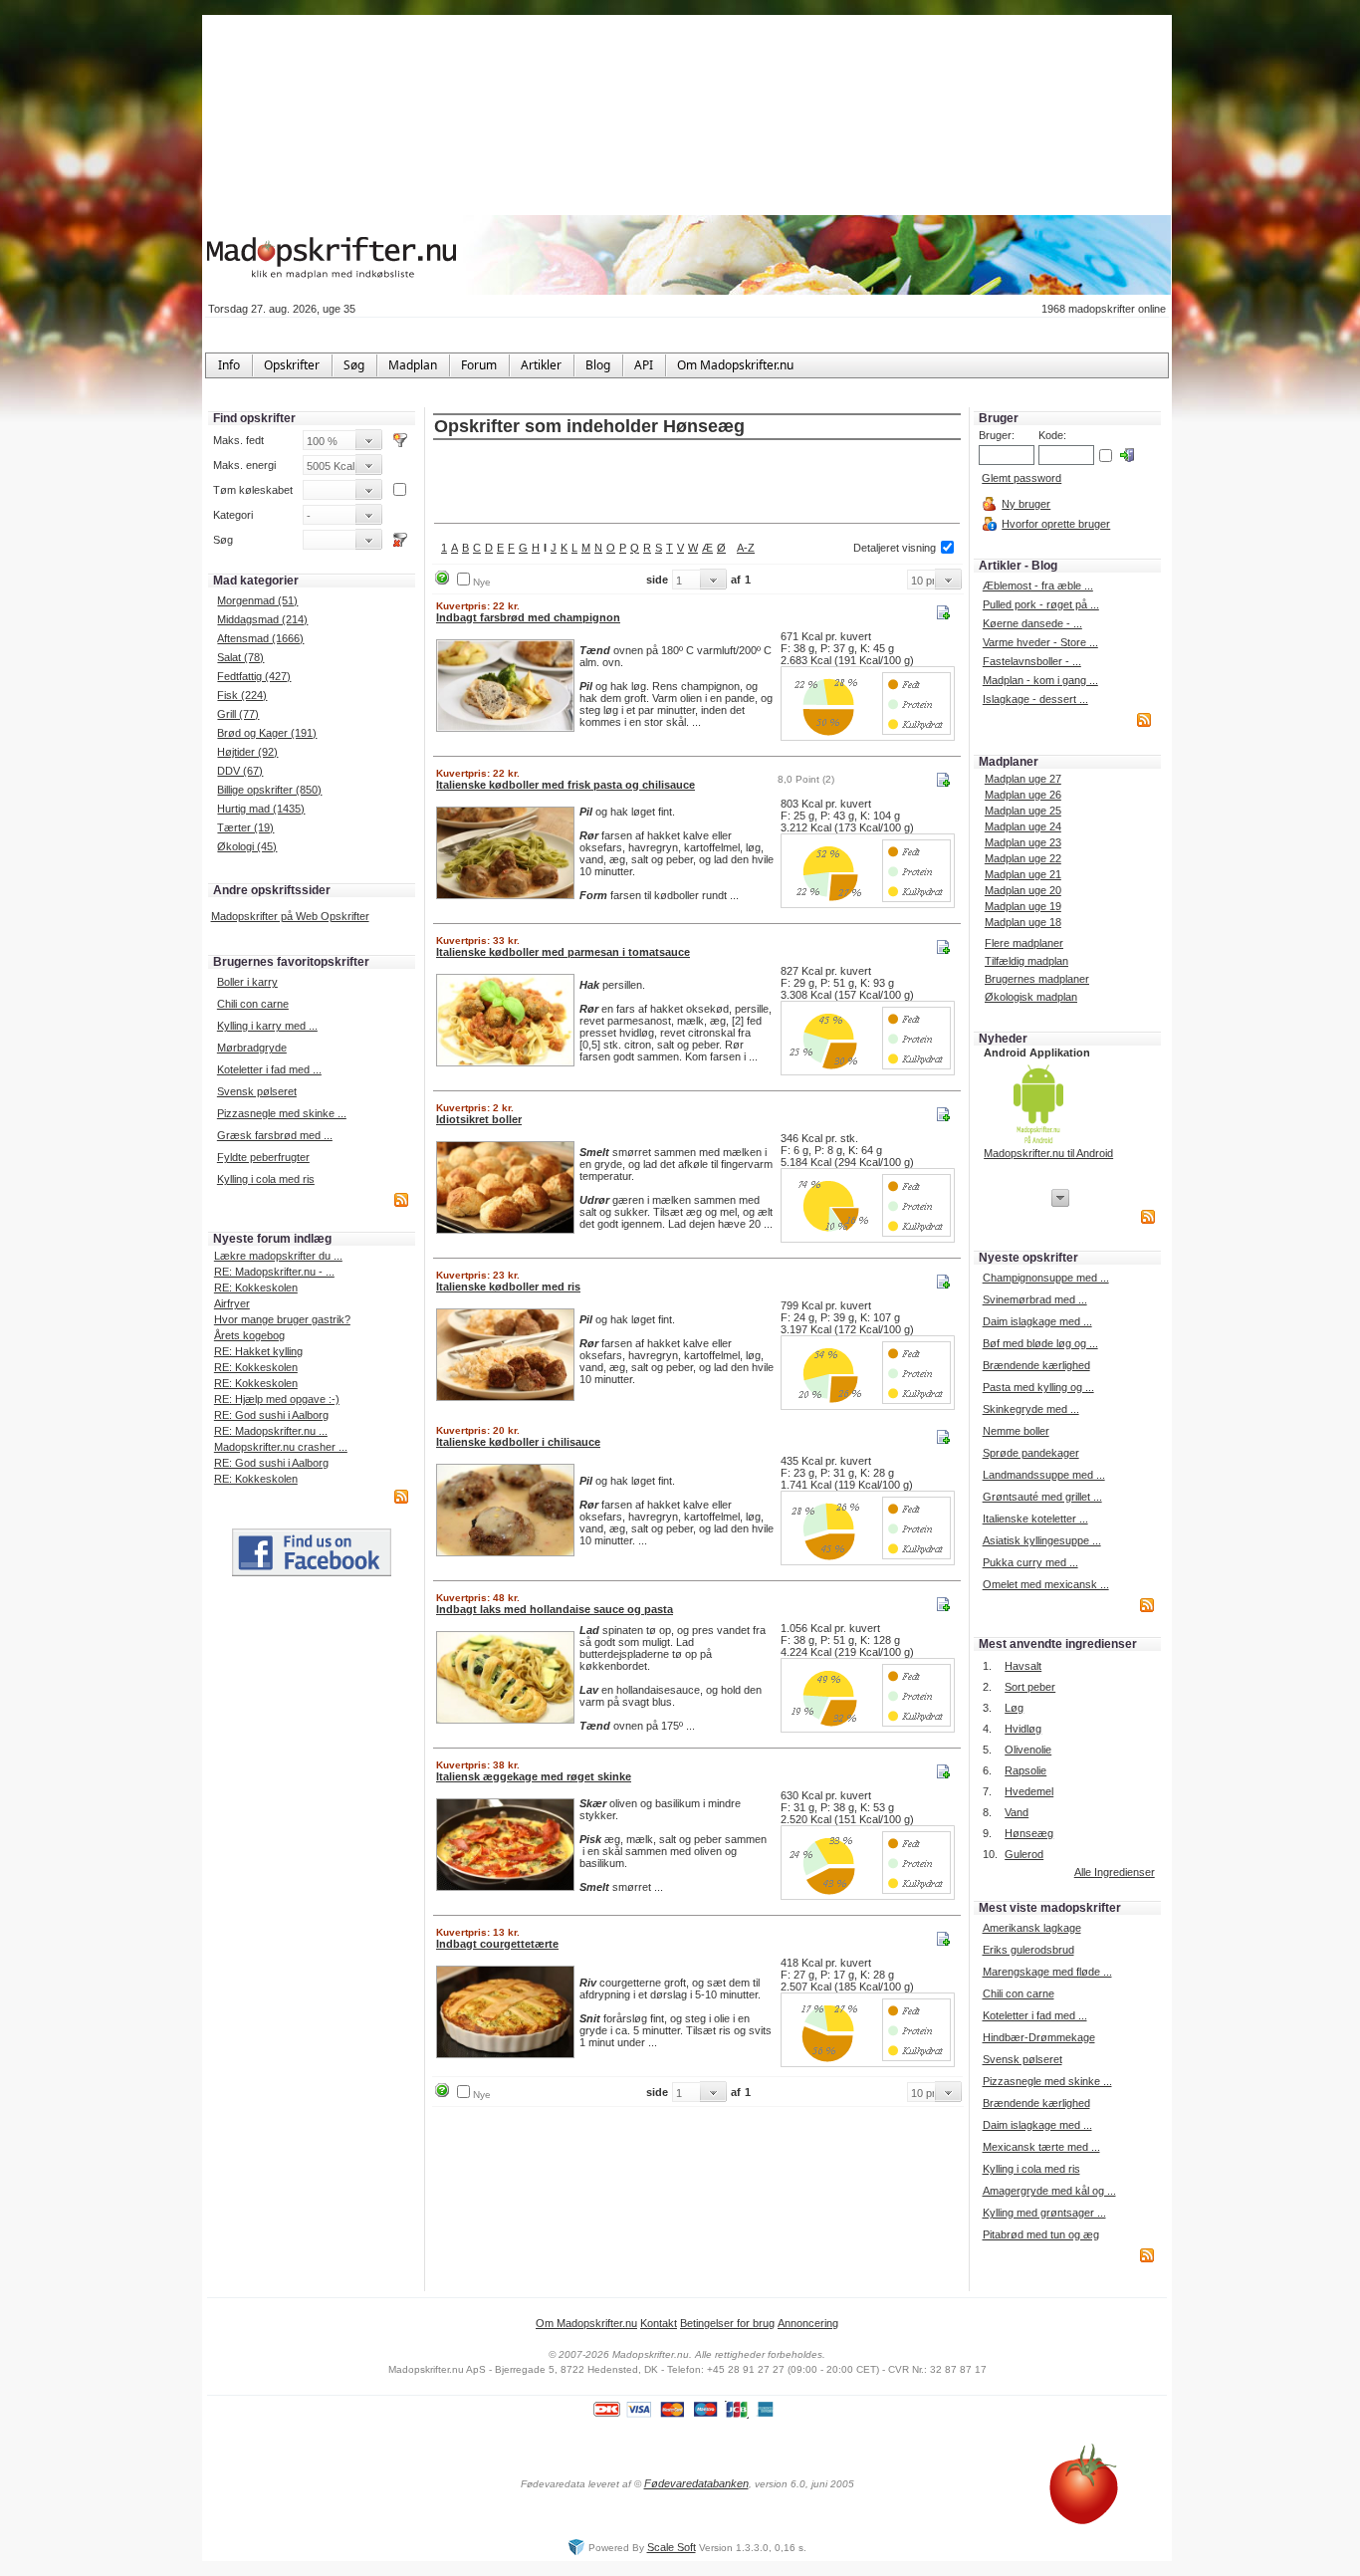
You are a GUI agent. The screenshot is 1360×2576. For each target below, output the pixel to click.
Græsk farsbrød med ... (275, 1135)
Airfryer (232, 1303)
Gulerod (1024, 1854)
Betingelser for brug (727, 2323)
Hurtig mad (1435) (261, 809)
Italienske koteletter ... (1035, 1519)
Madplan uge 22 (1023, 858)
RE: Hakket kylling (258, 1351)
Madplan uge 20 (1023, 890)
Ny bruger (1026, 504)
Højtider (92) (247, 752)
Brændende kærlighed (1036, 1365)
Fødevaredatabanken (696, 2483)
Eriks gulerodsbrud (1028, 1950)
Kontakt (659, 2323)
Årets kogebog (249, 1335)
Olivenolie (1028, 1750)
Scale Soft (672, 2547)
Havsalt (1023, 1666)
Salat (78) (240, 657)
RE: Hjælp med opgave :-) (277, 1399)
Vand (1017, 1812)
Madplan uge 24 (1023, 826)
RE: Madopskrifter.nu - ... (274, 1272)
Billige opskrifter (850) (269, 790)
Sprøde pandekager (1031, 1453)
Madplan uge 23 (1023, 842)
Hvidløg (1023, 1729)
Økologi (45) (247, 846)
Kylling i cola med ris (266, 1179)
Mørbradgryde (252, 1048)
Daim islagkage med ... (1037, 1321)
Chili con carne (253, 1004)
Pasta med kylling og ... (1038, 1387)
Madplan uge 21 (1023, 874)
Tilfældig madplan (1026, 961)
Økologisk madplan (1031, 997)
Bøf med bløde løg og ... (1040, 1343)
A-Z (746, 548)
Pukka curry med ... (1030, 1562)
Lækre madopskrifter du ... (278, 1256)
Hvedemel (1029, 1791)
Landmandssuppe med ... (1044, 1475)
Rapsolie (1025, 1770)
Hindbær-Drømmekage (1039, 2037)
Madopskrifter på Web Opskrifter (290, 916)
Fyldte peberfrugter (263, 1157)
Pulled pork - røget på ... (1041, 604)
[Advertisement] (697, 483)
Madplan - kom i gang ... (1040, 680)
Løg (1014, 1708)
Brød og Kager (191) (267, 733)
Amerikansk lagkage (1032, 1928)
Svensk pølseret (257, 1091)
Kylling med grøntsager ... (1044, 2213)
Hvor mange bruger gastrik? (282, 1319)
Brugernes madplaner (1037, 979)
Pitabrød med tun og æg (1041, 2234)
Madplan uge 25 (1023, 811)
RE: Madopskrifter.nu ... (271, 1431)
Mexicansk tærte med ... (1041, 2147)
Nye (482, 582)
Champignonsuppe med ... (1046, 1278)
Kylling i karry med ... (267, 1026)
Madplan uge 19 (1023, 906)
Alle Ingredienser (1115, 1872)
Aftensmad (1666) (260, 638)
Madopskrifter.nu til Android (1048, 1153)
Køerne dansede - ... (1032, 623)
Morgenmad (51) (257, 600)
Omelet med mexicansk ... (1046, 1584)
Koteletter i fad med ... (269, 1069)
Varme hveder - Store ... (1040, 642)
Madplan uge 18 (1023, 922)
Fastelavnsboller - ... (1032, 661)
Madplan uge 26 (1023, 795)
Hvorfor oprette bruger (1056, 524)
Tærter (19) (245, 827)
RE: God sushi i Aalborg (271, 1415)
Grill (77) (238, 714)
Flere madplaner (1024, 943)
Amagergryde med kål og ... (1049, 2191)
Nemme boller (1016, 1431)
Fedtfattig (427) (254, 676)
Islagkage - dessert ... (1035, 699)
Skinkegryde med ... (1031, 1409)
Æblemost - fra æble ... (1038, 585)
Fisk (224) (242, 695)
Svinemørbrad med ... (1035, 1299)
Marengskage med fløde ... (1047, 1972)
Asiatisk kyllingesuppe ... (1042, 1540)
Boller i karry (247, 982)
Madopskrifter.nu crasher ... (281, 1447)
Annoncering (808, 2323)
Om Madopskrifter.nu (586, 2323)
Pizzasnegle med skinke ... (282, 1113)
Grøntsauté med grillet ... (1042, 1497)
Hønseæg (1029, 1833)
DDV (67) (240, 771)
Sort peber (1030, 1687)
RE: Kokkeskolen (256, 1288)
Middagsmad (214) (262, 619)
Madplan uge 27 (1023, 779)
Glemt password (1021, 478)
